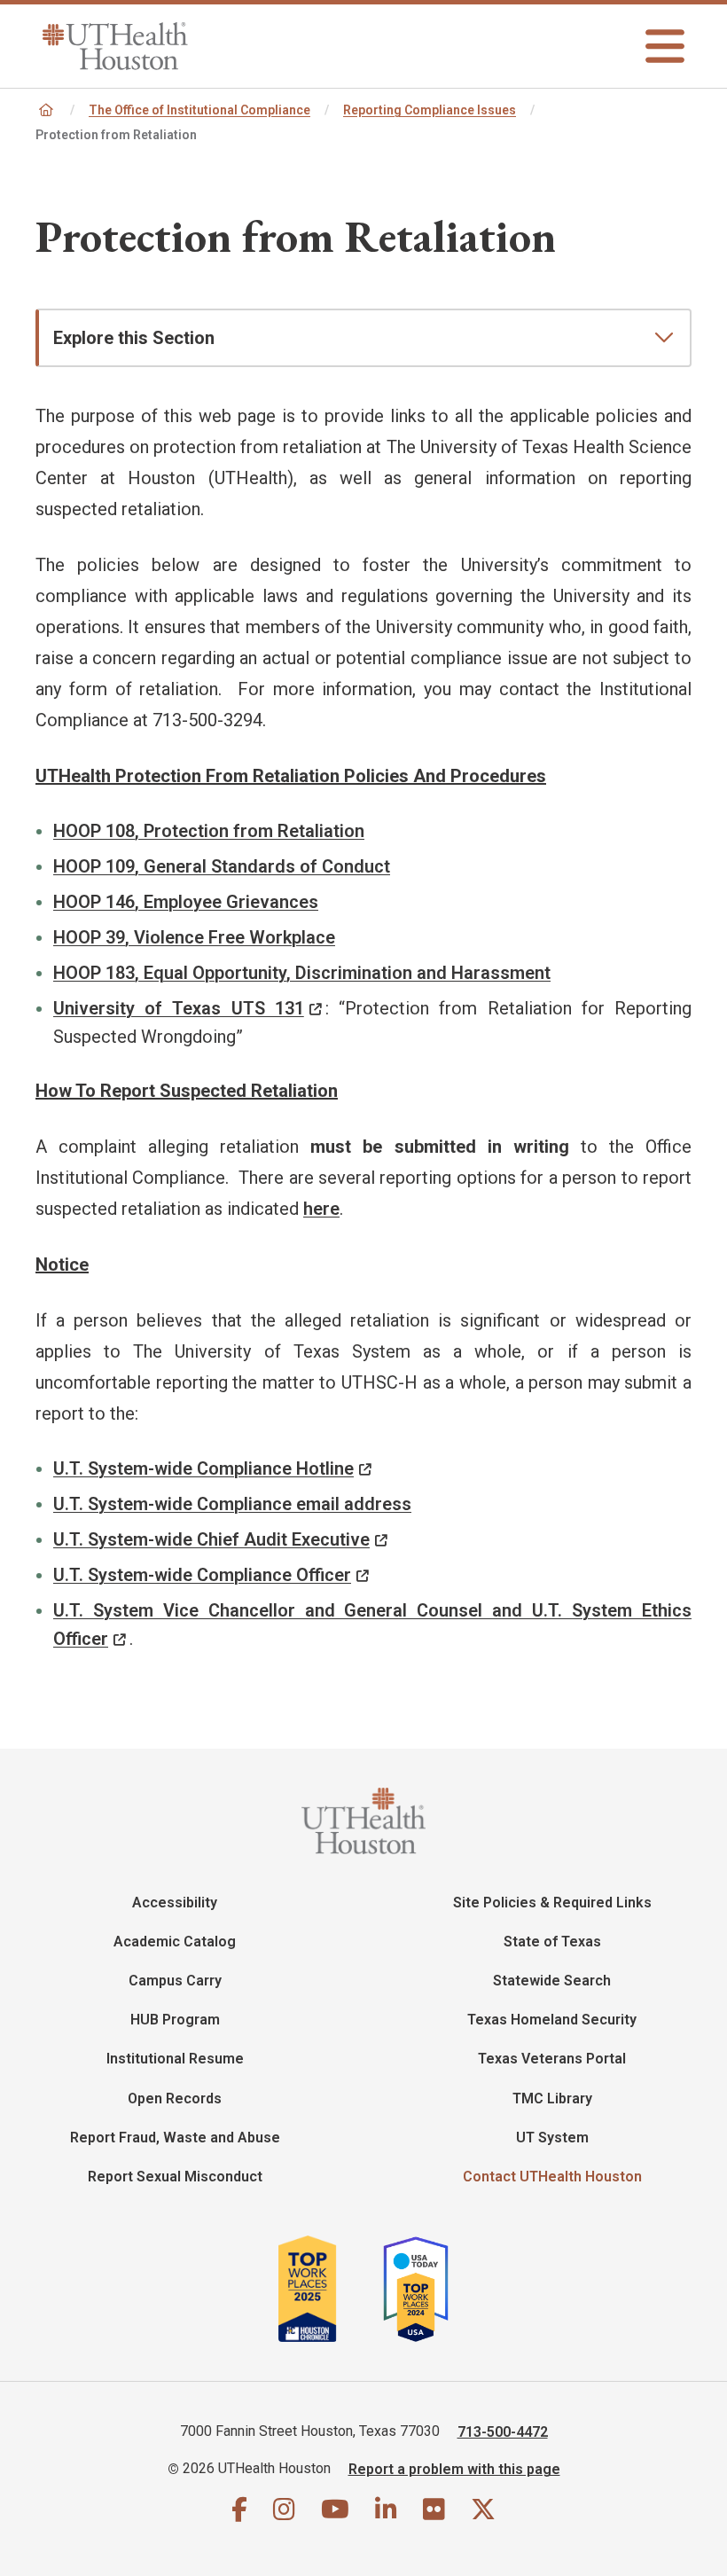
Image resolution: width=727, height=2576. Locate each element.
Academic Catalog (175, 1942)
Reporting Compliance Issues (430, 110)
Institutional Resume (175, 2059)
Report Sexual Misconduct (175, 2177)
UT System (552, 2138)
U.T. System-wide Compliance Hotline (203, 1468)
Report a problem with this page (454, 2468)
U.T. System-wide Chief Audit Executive (211, 1539)
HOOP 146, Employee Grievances (186, 902)
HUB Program (175, 2020)
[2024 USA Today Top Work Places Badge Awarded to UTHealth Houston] (423, 2289)
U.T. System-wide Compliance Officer (202, 1575)
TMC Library (552, 2098)
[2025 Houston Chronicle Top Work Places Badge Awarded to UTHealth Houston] (328, 2289)
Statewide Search (552, 1981)
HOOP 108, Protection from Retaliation (209, 831)
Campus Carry (175, 1981)
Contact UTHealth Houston (552, 2177)
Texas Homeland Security (552, 2020)
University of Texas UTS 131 (179, 1008)
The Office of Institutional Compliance (199, 110)
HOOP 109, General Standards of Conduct (222, 866)
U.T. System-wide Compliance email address (232, 1504)
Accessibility (175, 1903)
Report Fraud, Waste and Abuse (175, 2138)
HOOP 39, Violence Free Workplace (194, 937)
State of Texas (552, 1942)
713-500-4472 (503, 2431)
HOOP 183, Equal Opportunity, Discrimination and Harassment (302, 973)
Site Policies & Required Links (552, 1903)
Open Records (175, 2098)
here (321, 1209)
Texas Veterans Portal (552, 2059)
